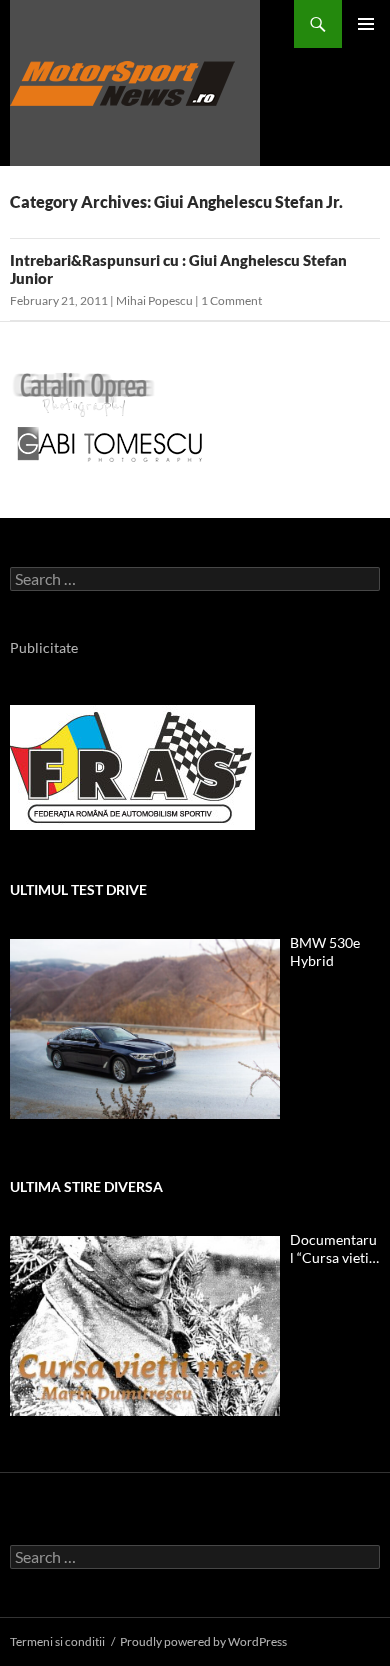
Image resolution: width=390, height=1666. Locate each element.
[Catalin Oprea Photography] (84, 393)
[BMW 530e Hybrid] (145, 1029)
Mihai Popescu (154, 300)
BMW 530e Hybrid (325, 951)
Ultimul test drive (78, 889)
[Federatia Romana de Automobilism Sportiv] (132, 765)
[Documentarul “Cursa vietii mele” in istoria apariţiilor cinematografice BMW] (145, 1326)
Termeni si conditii (57, 1641)
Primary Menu (366, 24)
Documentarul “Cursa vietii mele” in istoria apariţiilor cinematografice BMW (333, 1249)
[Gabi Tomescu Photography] (110, 443)
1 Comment (231, 300)
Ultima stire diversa (86, 1186)
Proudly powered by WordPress (203, 1641)
